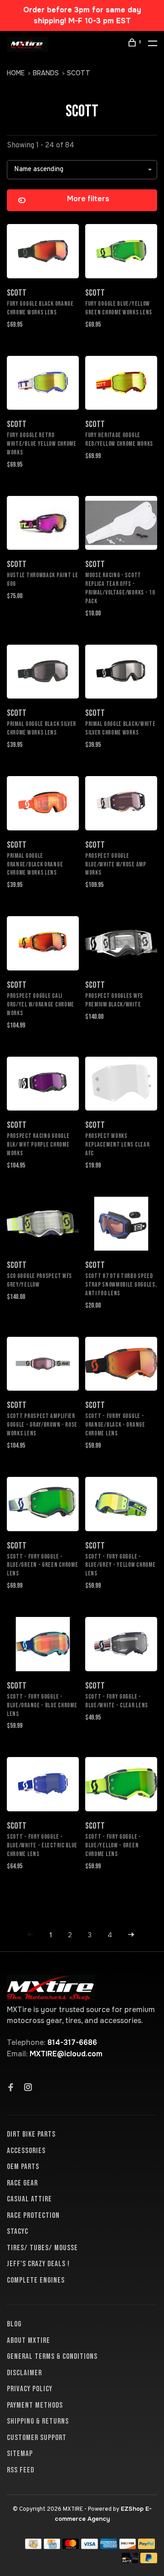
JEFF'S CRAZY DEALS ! (38, 2264)
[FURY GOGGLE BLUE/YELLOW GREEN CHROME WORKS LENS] (121, 253)
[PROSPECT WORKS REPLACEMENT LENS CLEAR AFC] (121, 1085)
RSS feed (20, 2470)
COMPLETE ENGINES (36, 2280)
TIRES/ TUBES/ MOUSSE (42, 2248)
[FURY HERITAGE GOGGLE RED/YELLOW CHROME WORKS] (121, 385)
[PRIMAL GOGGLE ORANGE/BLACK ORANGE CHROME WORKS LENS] (43, 805)
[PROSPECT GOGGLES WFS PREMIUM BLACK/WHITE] (121, 945)
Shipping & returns (38, 2421)
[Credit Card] (52, 2547)
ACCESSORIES (26, 2151)
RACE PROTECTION (33, 2216)
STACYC (18, 2232)
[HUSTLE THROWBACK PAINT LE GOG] (43, 525)
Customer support (37, 2438)
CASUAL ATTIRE (29, 2199)
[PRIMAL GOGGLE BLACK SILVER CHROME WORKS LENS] (43, 673)
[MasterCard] (71, 2547)
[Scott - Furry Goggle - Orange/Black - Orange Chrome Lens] (121, 1366)
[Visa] (90, 2547)
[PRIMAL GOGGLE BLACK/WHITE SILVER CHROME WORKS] (121, 673)
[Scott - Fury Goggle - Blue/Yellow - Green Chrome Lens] (121, 1786)
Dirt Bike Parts (31, 2134)
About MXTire (28, 2341)
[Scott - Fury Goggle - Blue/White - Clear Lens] (121, 1646)
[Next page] (131, 1935)
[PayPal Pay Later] (149, 2561)
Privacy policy (30, 2389)
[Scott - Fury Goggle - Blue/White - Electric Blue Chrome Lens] (43, 1786)
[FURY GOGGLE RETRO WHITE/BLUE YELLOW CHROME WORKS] (43, 385)
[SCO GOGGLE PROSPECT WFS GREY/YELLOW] (43, 1225)
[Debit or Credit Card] (130, 2561)
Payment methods (35, 2405)
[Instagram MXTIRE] (28, 2088)
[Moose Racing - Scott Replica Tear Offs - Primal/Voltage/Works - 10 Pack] (121, 525)
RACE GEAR (22, 2183)
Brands (46, 73)
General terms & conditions (52, 2357)
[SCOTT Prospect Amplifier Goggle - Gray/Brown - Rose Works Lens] (43, 1366)
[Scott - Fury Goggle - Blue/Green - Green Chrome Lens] (43, 1506)
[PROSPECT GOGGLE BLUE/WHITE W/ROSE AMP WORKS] (121, 805)
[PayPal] (146, 2547)
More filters (88, 199)
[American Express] (109, 2547)
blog (14, 2324)
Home (16, 73)
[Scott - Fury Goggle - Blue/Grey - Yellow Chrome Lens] (121, 1506)
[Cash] (33, 2547)
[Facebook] (11, 2088)
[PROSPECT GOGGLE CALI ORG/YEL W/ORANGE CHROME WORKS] (43, 945)
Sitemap (20, 2454)
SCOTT (79, 73)
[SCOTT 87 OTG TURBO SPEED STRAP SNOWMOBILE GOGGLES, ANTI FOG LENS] (121, 1225)
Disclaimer (24, 2373)
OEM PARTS (23, 2167)
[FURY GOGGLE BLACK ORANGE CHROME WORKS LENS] (43, 253)
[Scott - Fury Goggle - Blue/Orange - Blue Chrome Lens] (43, 1646)
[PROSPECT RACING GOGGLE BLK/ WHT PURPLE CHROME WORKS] (43, 1085)
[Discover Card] (128, 2547)
